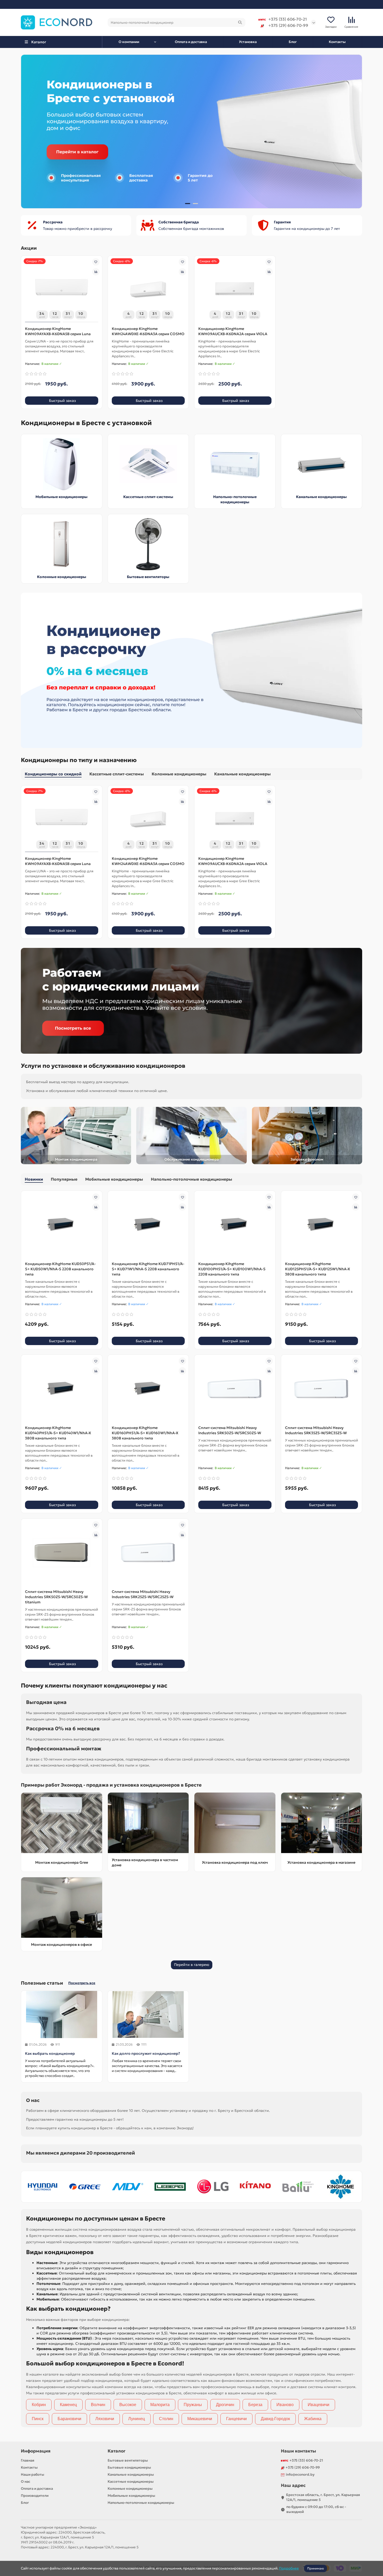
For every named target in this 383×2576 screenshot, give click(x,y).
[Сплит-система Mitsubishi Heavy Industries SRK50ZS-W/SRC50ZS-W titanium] (62, 1553)
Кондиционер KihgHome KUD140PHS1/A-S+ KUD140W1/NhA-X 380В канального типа (58, 1433)
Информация (36, 2451)
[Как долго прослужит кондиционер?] (148, 2014)
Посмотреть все (82, 1983)
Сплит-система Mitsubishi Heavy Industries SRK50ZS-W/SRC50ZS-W (230, 1430)
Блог (293, 42)
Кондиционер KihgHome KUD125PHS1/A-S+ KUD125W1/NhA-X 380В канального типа (317, 1269)
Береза (255, 2405)
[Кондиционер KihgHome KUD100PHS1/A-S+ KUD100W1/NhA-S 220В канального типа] (235, 1225)
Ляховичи (105, 2419)
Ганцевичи (236, 2419)
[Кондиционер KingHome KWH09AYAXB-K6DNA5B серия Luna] (62, 290)
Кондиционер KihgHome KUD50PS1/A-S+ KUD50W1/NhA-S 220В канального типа (60, 1269)
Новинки (34, 1179)
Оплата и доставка (191, 42)
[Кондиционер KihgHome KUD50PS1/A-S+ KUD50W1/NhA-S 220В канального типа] (62, 1225)
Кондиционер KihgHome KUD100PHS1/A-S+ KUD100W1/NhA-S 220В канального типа (232, 1269)
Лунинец (137, 2419)
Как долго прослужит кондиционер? (146, 2053)
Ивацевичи (319, 2405)
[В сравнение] (96, 272)
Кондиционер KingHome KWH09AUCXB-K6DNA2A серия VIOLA (233, 331)
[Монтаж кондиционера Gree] (62, 1823)
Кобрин (39, 2405)
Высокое (128, 2405)
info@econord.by (300, 2474)
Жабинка (313, 2419)
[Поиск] (240, 22)
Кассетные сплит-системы (148, 497)
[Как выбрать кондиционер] (62, 2014)
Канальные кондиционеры (321, 497)
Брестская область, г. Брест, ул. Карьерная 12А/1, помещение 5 (323, 2497)
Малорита (160, 2405)
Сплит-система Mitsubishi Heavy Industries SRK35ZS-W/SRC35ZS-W (316, 1430)
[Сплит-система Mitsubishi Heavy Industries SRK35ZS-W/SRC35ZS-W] (322, 1389)
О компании (129, 42)
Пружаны (193, 2405)
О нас (26, 2482)
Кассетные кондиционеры (131, 2482)
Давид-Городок (275, 2419)
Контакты (337, 42)
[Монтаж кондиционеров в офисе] (62, 1908)
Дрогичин (225, 2405)
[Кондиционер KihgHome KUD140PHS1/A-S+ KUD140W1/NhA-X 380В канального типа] (62, 1389)
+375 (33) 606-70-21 (288, 19)
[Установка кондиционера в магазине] (322, 1823)
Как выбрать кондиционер (50, 2053)
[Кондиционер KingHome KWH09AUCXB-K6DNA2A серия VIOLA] (235, 290)
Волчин (98, 2405)
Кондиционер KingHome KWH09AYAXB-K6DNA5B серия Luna (58, 331)
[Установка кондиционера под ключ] (235, 1823)
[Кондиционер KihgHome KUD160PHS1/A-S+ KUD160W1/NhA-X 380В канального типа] (148, 1389)
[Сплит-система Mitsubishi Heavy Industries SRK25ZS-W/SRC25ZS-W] (148, 1553)
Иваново (285, 2405)
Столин (166, 2419)
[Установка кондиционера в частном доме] (148, 1823)
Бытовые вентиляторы (148, 577)
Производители (35, 2496)
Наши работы (33, 2474)
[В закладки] (96, 262)
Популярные (64, 1179)
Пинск (38, 2419)
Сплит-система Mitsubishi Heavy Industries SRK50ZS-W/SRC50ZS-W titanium (56, 1597)
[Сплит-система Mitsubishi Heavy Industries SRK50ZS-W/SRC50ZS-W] (235, 1389)
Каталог (116, 2451)
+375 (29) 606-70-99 (288, 25)
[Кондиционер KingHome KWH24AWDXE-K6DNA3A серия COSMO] (148, 290)
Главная (28, 2460)
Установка (248, 42)
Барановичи (69, 2419)
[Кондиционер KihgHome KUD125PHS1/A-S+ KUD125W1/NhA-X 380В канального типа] (322, 1225)
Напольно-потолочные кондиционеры (191, 1179)
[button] (29, 132)
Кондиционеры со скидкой (53, 774)
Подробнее (289, 2568)
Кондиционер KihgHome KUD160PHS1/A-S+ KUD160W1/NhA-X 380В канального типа (145, 1433)
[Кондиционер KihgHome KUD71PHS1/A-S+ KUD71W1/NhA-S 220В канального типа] (148, 1225)
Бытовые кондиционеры (129, 2467)
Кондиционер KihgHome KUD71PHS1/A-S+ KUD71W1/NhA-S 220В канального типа (148, 1269)
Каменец (68, 2405)
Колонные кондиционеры (62, 577)
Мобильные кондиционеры (61, 497)
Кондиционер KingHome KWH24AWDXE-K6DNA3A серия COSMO (148, 331)
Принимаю (316, 2568)
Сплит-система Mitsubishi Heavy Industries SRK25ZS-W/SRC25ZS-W (143, 1594)
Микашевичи (200, 2419)
